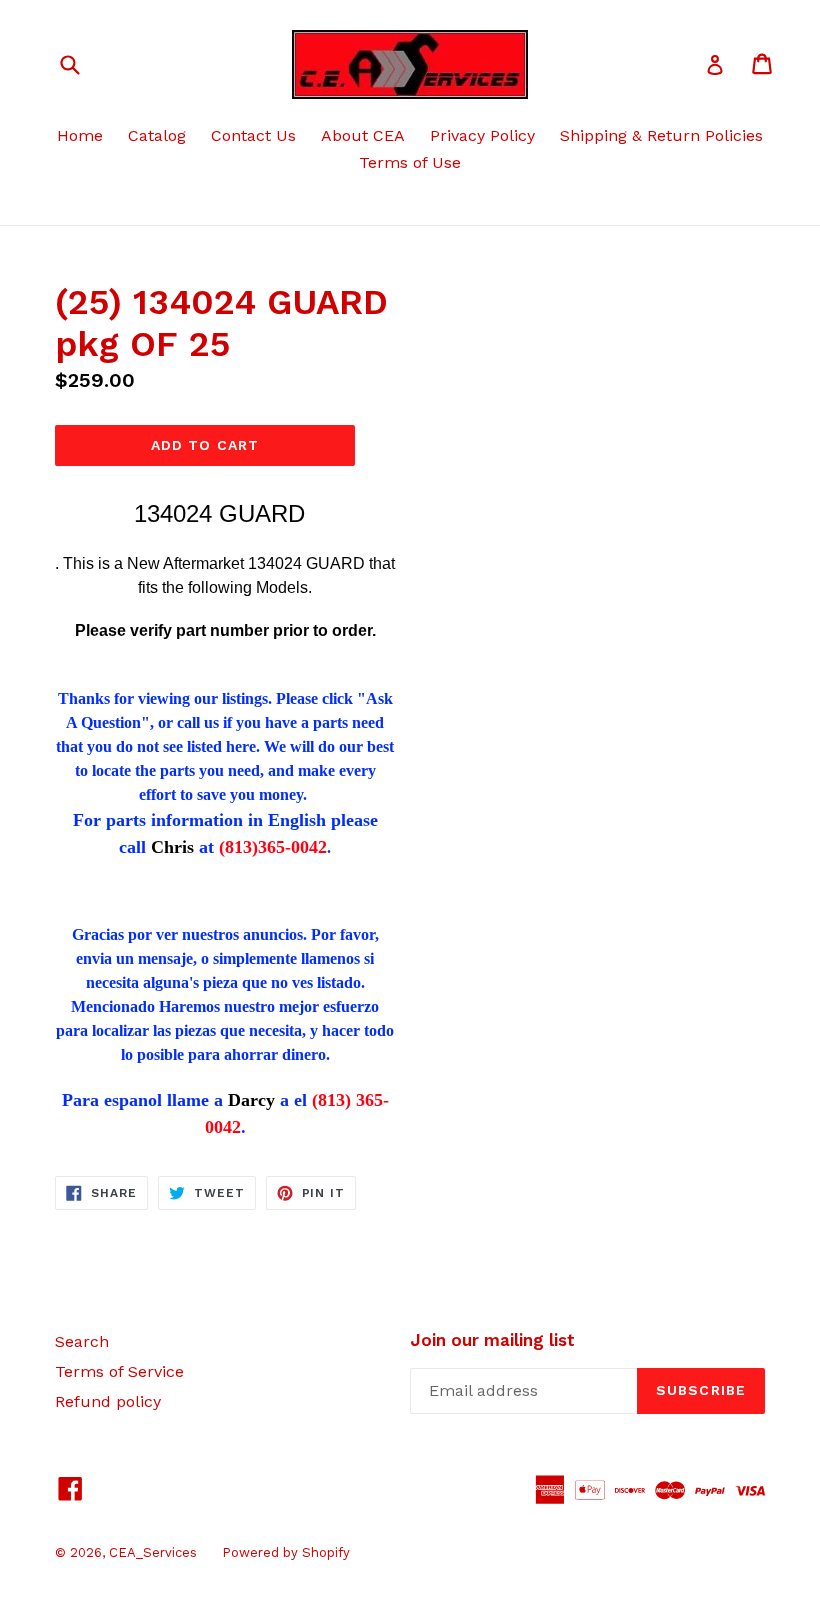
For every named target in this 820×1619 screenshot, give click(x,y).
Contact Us (253, 135)
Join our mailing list (492, 1340)
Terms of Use (410, 162)
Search (82, 1341)
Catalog (157, 135)
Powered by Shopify (286, 1552)
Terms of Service (119, 1371)
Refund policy (108, 1401)
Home (80, 135)
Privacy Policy (482, 135)
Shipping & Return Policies (661, 135)
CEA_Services (153, 1552)
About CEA (363, 135)
